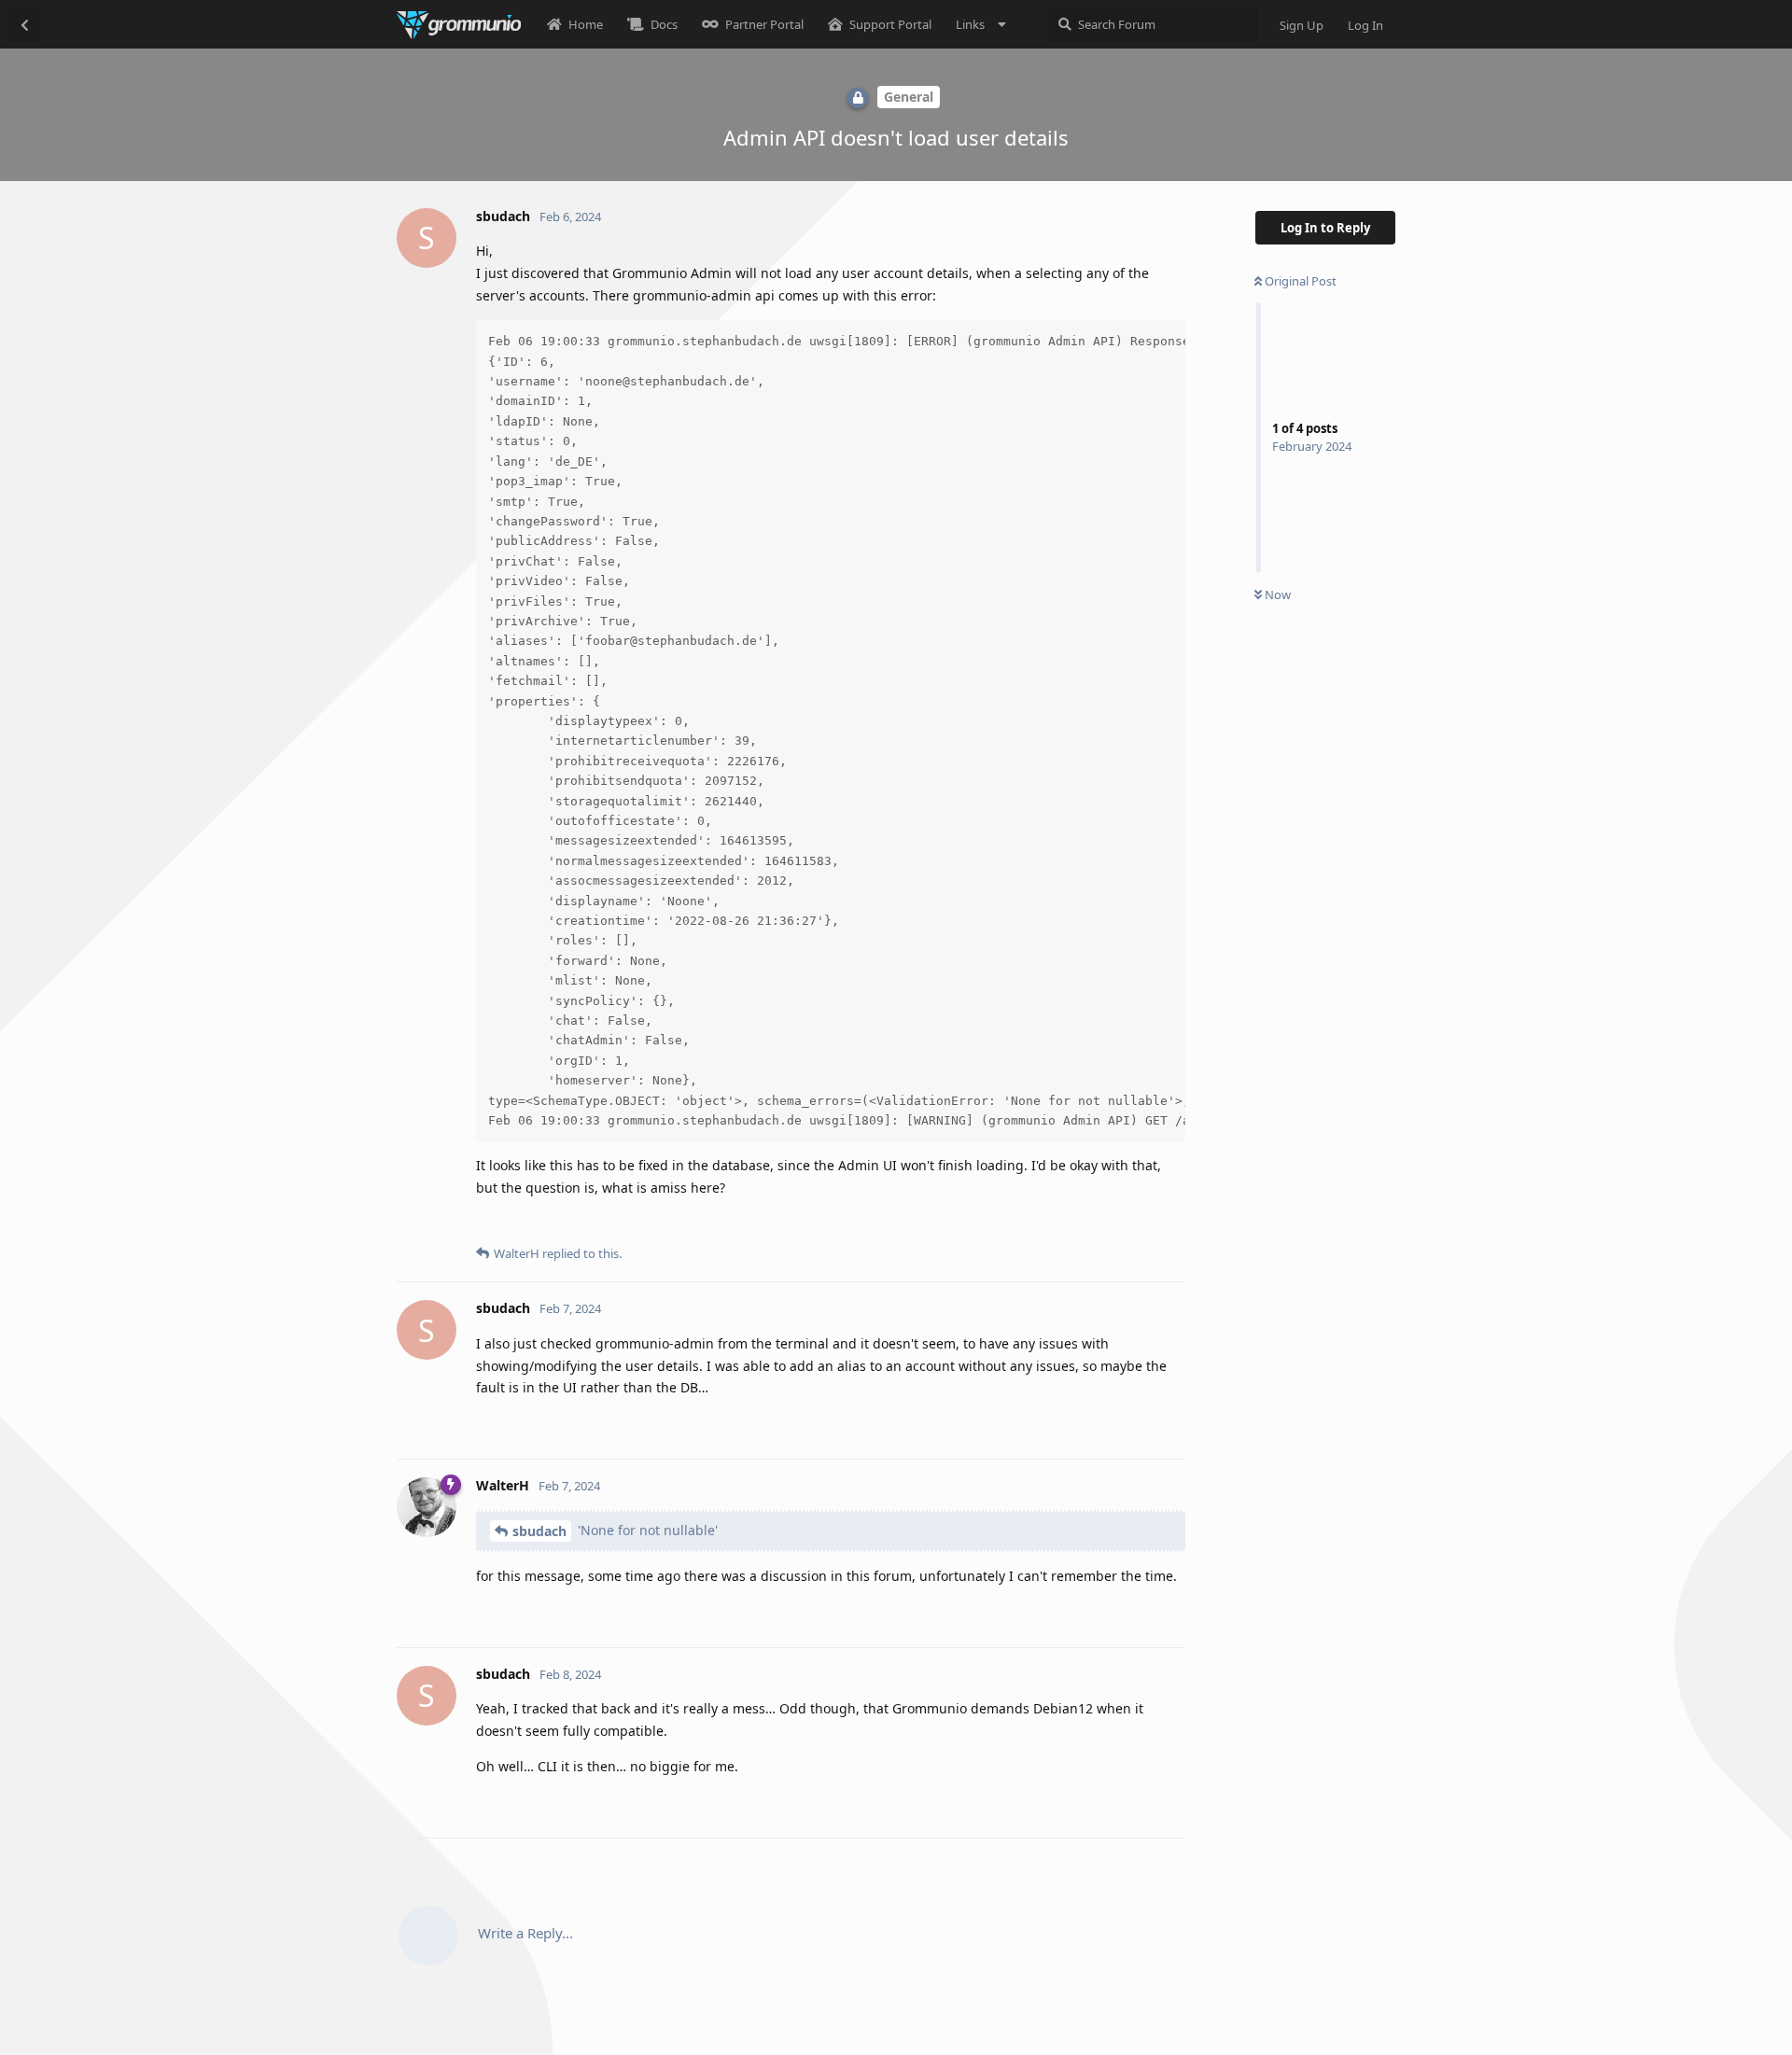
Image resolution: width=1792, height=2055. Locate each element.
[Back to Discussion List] (24, 24)
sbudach (539, 1531)
